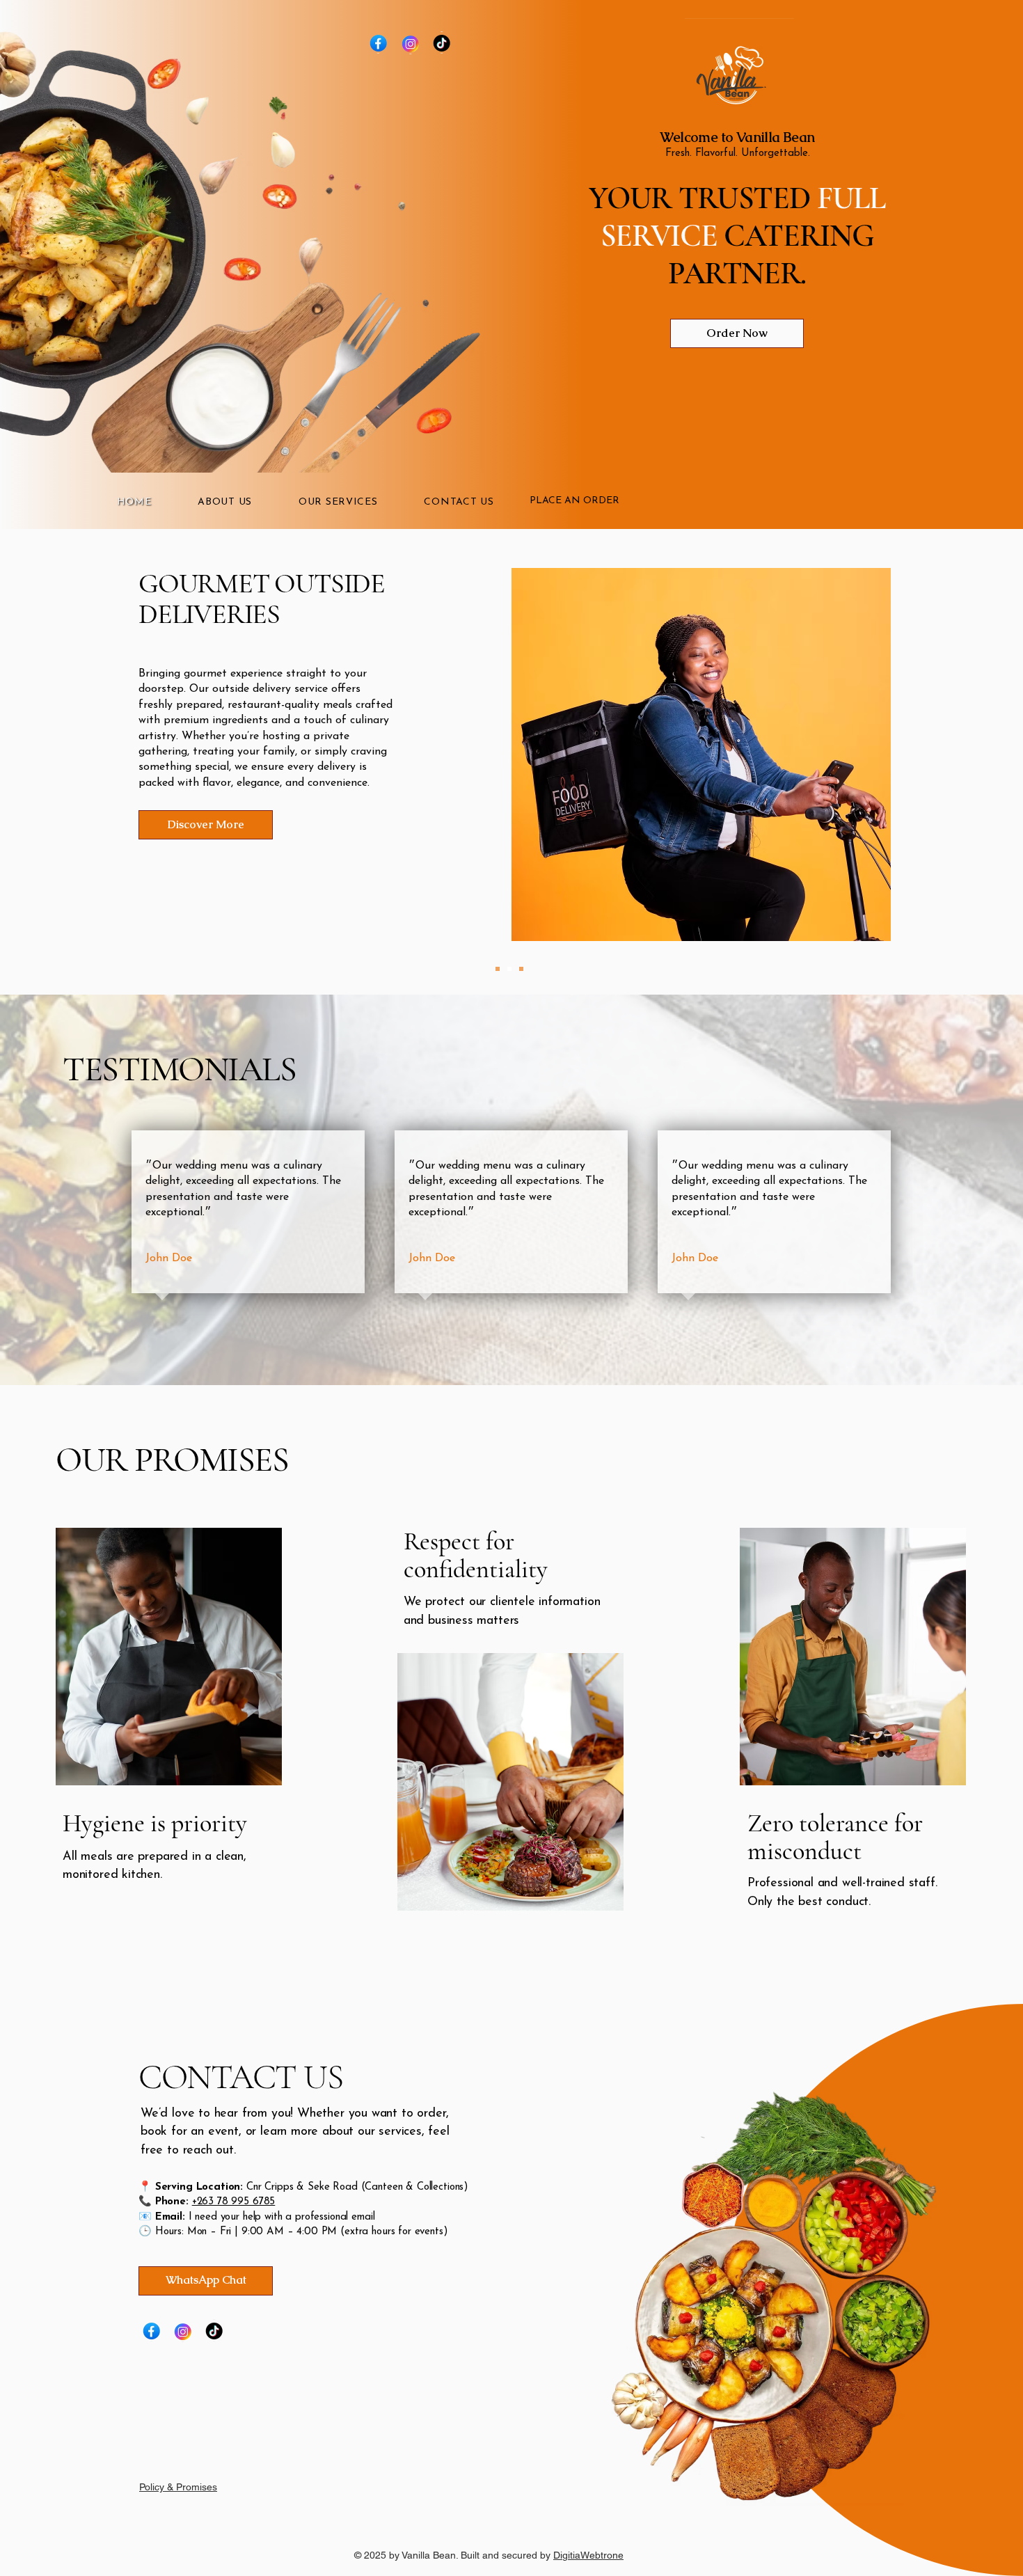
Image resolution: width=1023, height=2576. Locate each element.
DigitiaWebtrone (588, 2555)
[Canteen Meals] (498, 969)
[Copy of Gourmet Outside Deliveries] (521, 969)
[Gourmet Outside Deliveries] (509, 969)
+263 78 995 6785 (234, 2202)
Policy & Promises (178, 2487)
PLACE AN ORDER (574, 501)
